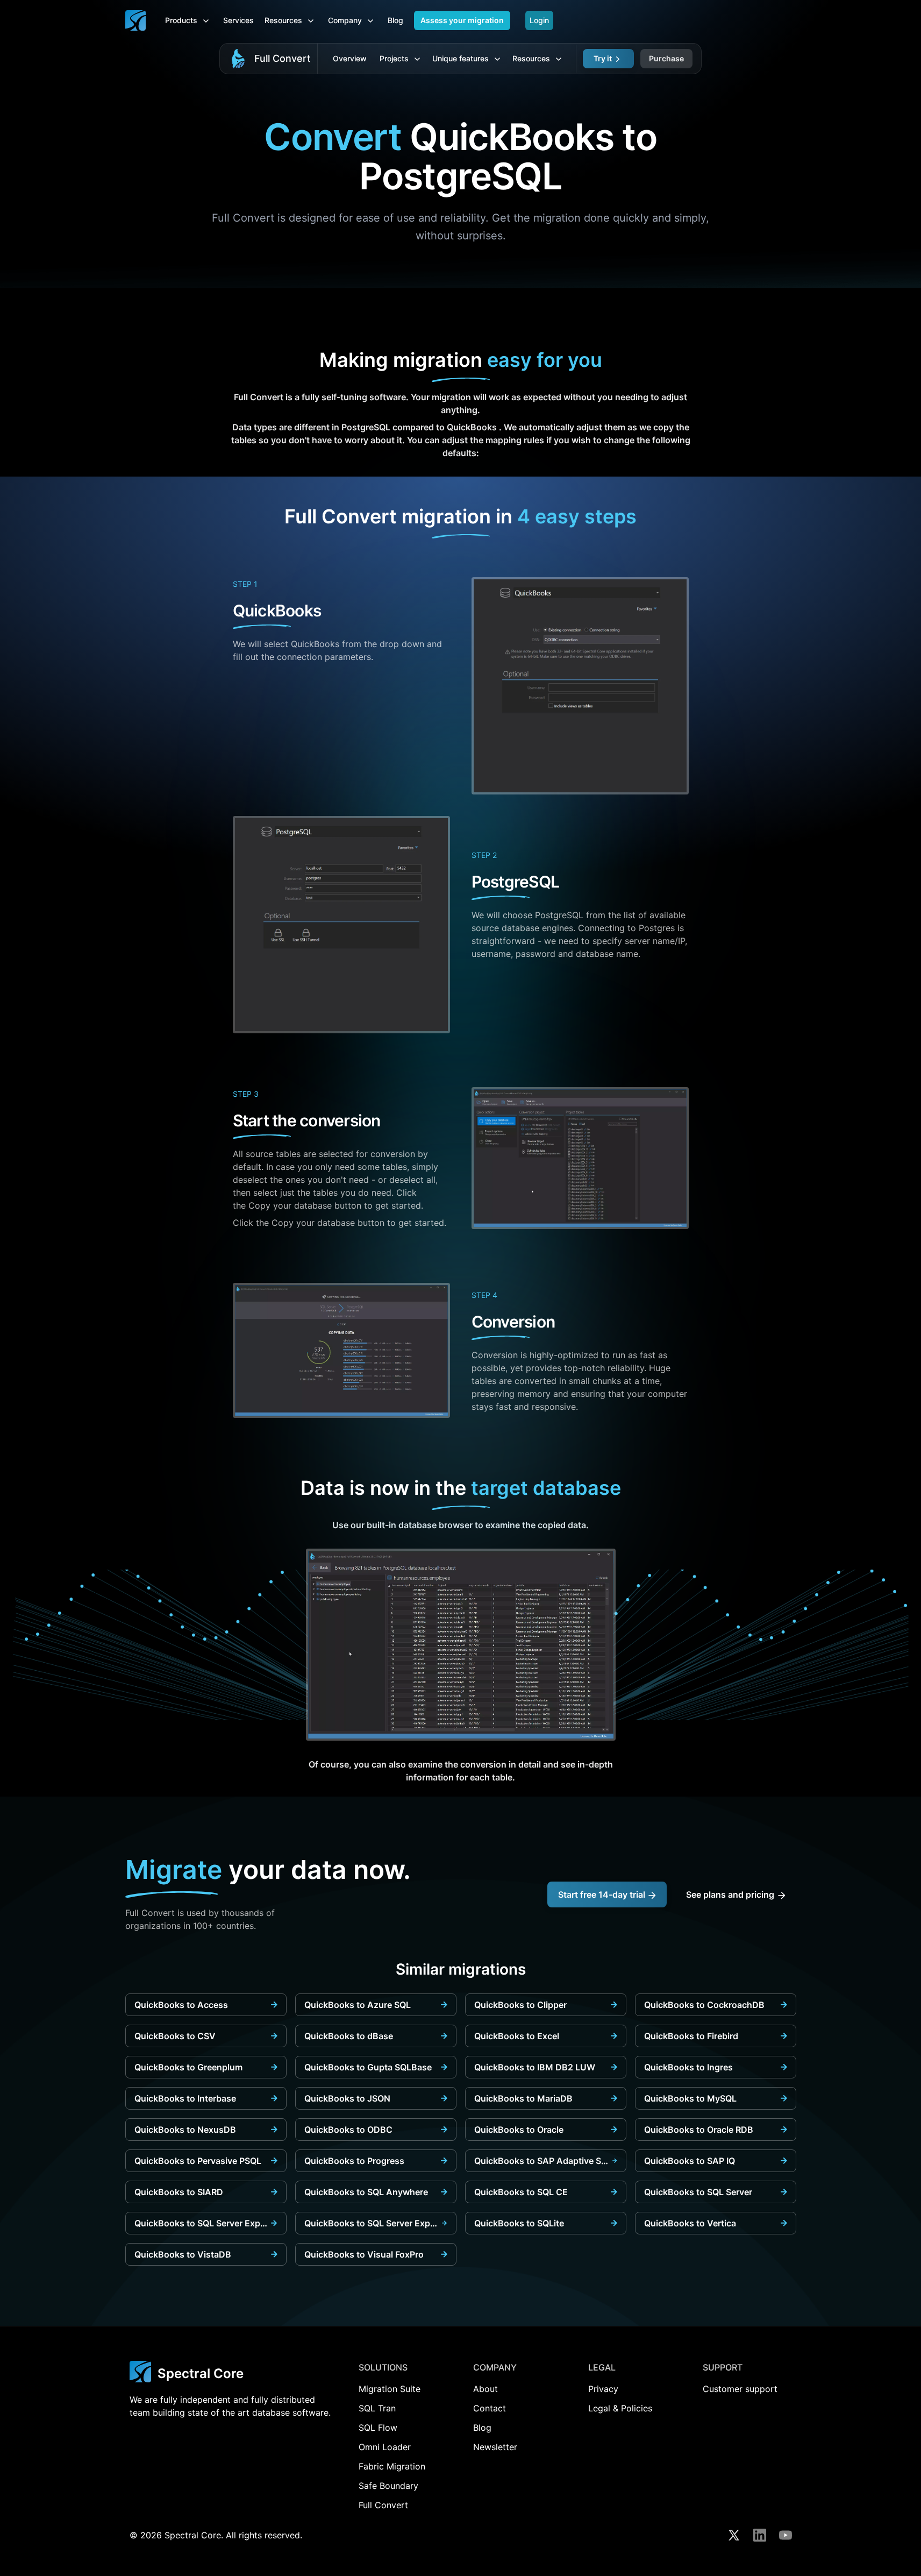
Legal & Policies (620, 2408)
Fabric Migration (392, 2466)
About (486, 2389)
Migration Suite (390, 2389)
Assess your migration (462, 20)
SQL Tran (377, 2408)
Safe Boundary (388, 2486)
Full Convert (283, 58)
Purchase (666, 58)
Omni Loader (385, 2447)
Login (539, 20)
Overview (350, 58)
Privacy (603, 2389)
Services (238, 20)
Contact (490, 2408)
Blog (395, 20)
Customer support (740, 2389)
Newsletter (495, 2447)
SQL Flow (378, 2428)
